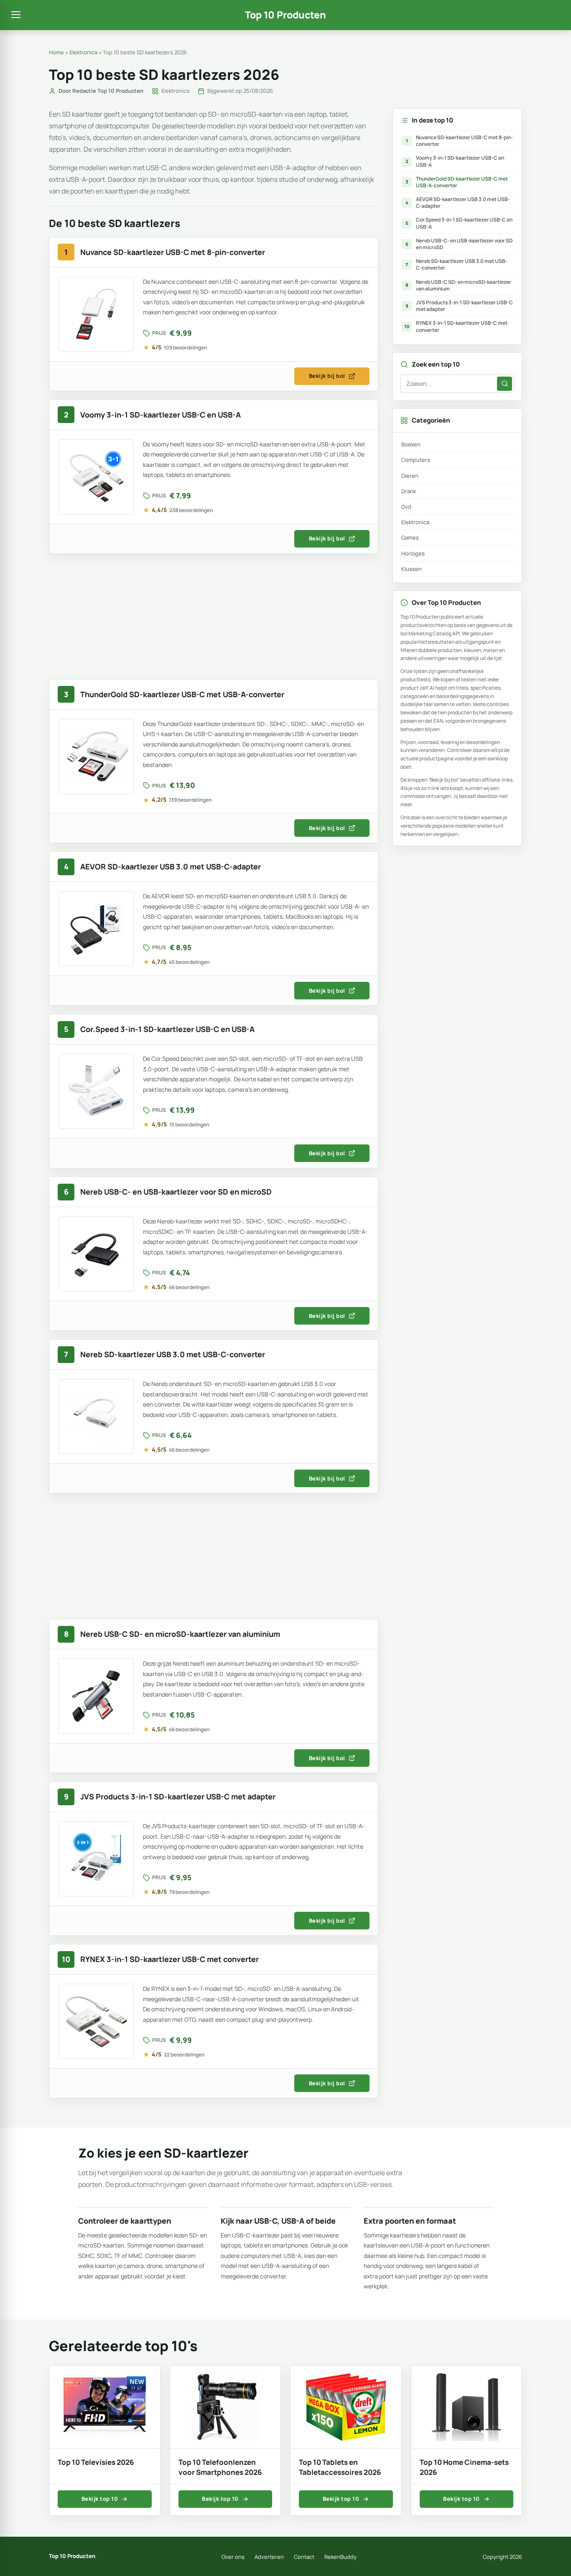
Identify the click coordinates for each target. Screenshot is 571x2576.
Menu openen (16, 15)
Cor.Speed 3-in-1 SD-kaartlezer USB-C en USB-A (459, 223)
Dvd (406, 507)
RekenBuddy (340, 2557)
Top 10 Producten (285, 15)
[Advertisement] (214, 621)
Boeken (411, 444)
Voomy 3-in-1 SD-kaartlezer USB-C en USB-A (455, 161)
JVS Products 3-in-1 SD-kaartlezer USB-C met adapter (459, 306)
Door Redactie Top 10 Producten (101, 91)
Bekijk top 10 (100, 2499)
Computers (416, 460)
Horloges (413, 553)
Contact (304, 2557)
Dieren (410, 476)
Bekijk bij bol (327, 376)
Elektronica (83, 52)
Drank (409, 491)
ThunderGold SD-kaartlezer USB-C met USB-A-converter (457, 182)
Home (56, 52)
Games (410, 538)
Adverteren (269, 2557)
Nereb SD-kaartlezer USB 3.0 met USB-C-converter (456, 264)
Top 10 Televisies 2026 (96, 2462)
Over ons (233, 2557)
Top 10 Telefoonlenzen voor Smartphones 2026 (220, 2467)
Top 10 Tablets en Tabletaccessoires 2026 (340, 2467)
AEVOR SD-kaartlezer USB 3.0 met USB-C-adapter (458, 203)
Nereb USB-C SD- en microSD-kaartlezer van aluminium (459, 285)
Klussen (412, 569)
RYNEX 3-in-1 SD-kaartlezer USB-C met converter (456, 326)
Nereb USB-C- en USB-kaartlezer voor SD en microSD (459, 244)
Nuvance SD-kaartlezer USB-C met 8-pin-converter (460, 141)
